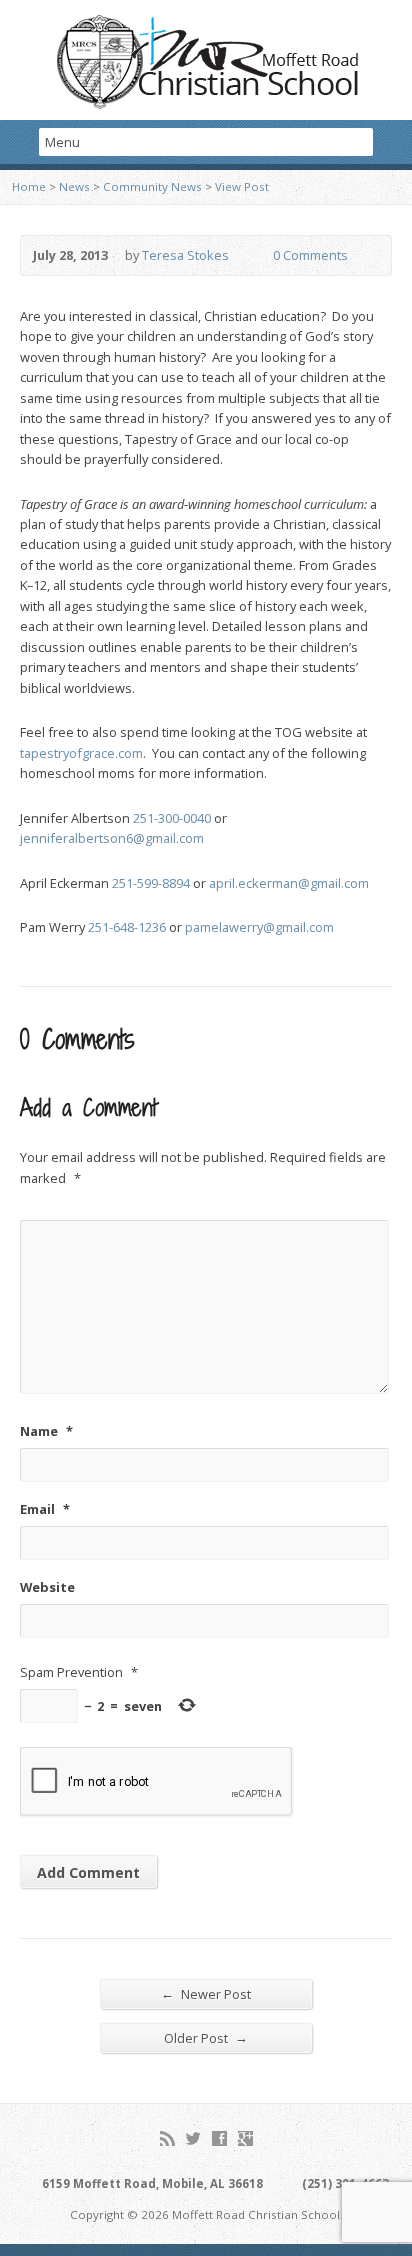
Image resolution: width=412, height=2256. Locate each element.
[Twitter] (193, 2138)
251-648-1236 (127, 927)
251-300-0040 (172, 818)
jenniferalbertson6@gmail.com (112, 838)
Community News (152, 186)
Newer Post (206, 1993)
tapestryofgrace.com (81, 753)
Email (45, 1509)
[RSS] (167, 2138)
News (74, 186)
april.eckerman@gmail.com (289, 883)
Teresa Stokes (185, 255)
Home (29, 186)
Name (46, 1431)
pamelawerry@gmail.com (259, 927)
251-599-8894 (151, 883)
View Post (242, 186)
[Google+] (245, 2138)
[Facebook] (219, 2138)
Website (47, 1587)
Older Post (206, 2037)
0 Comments (256, 255)
